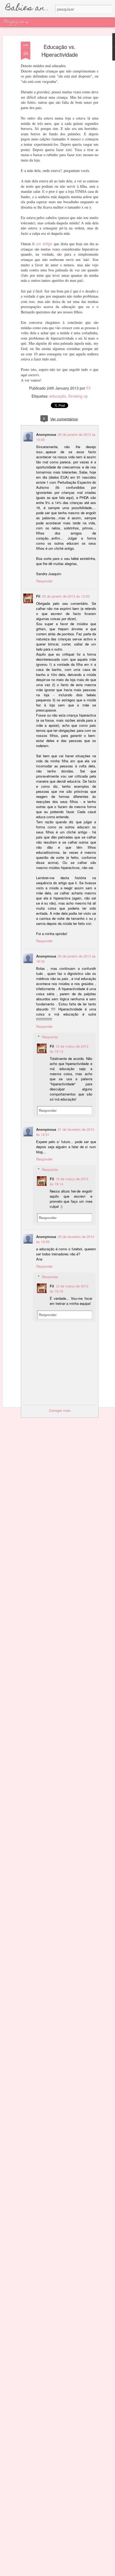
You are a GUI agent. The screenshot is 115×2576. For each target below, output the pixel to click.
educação (58, 396)
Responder (44, 581)
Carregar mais (60, 1410)
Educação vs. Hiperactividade (60, 51)
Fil (88, 388)
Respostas (50, 1037)
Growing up (78, 396)
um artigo (44, 244)
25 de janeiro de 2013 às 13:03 (66, 596)
